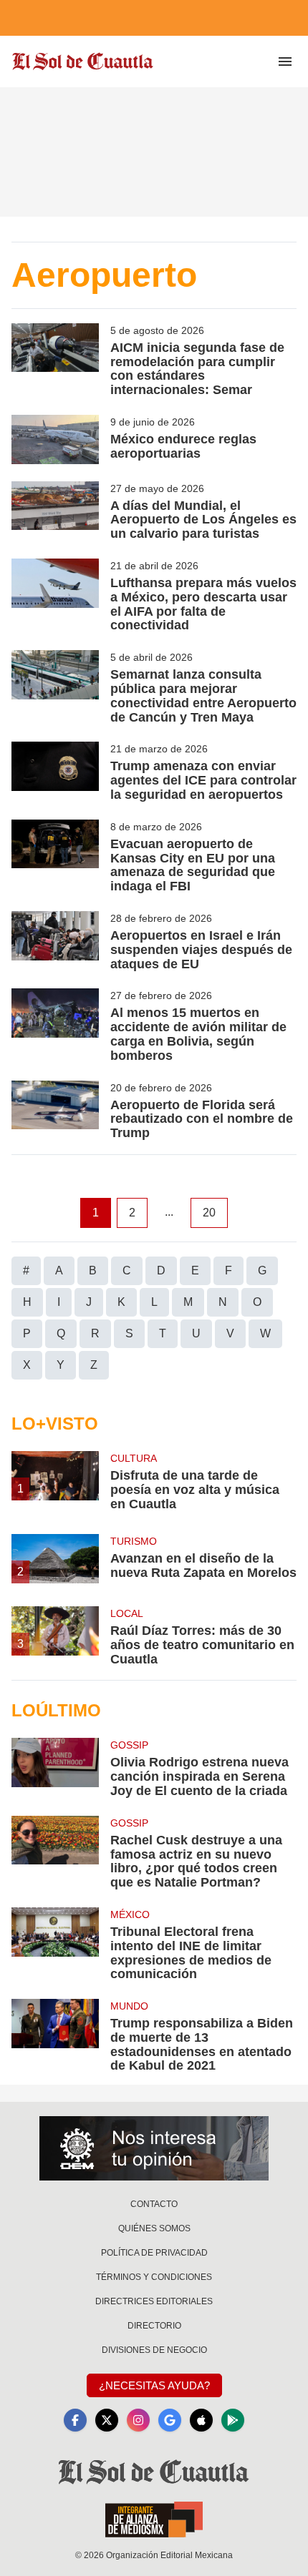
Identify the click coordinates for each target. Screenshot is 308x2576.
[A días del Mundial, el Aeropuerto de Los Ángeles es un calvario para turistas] (55, 511)
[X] (107, 2420)
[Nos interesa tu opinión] (154, 2148)
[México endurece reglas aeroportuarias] (55, 439)
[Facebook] (75, 2420)
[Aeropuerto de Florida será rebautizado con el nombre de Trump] (55, 1111)
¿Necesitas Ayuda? (154, 2385)
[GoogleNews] (170, 2420)
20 (209, 1213)
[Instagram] (138, 2420)
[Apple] (201, 2420)
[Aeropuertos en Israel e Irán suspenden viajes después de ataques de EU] (55, 941)
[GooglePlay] (233, 2420)
